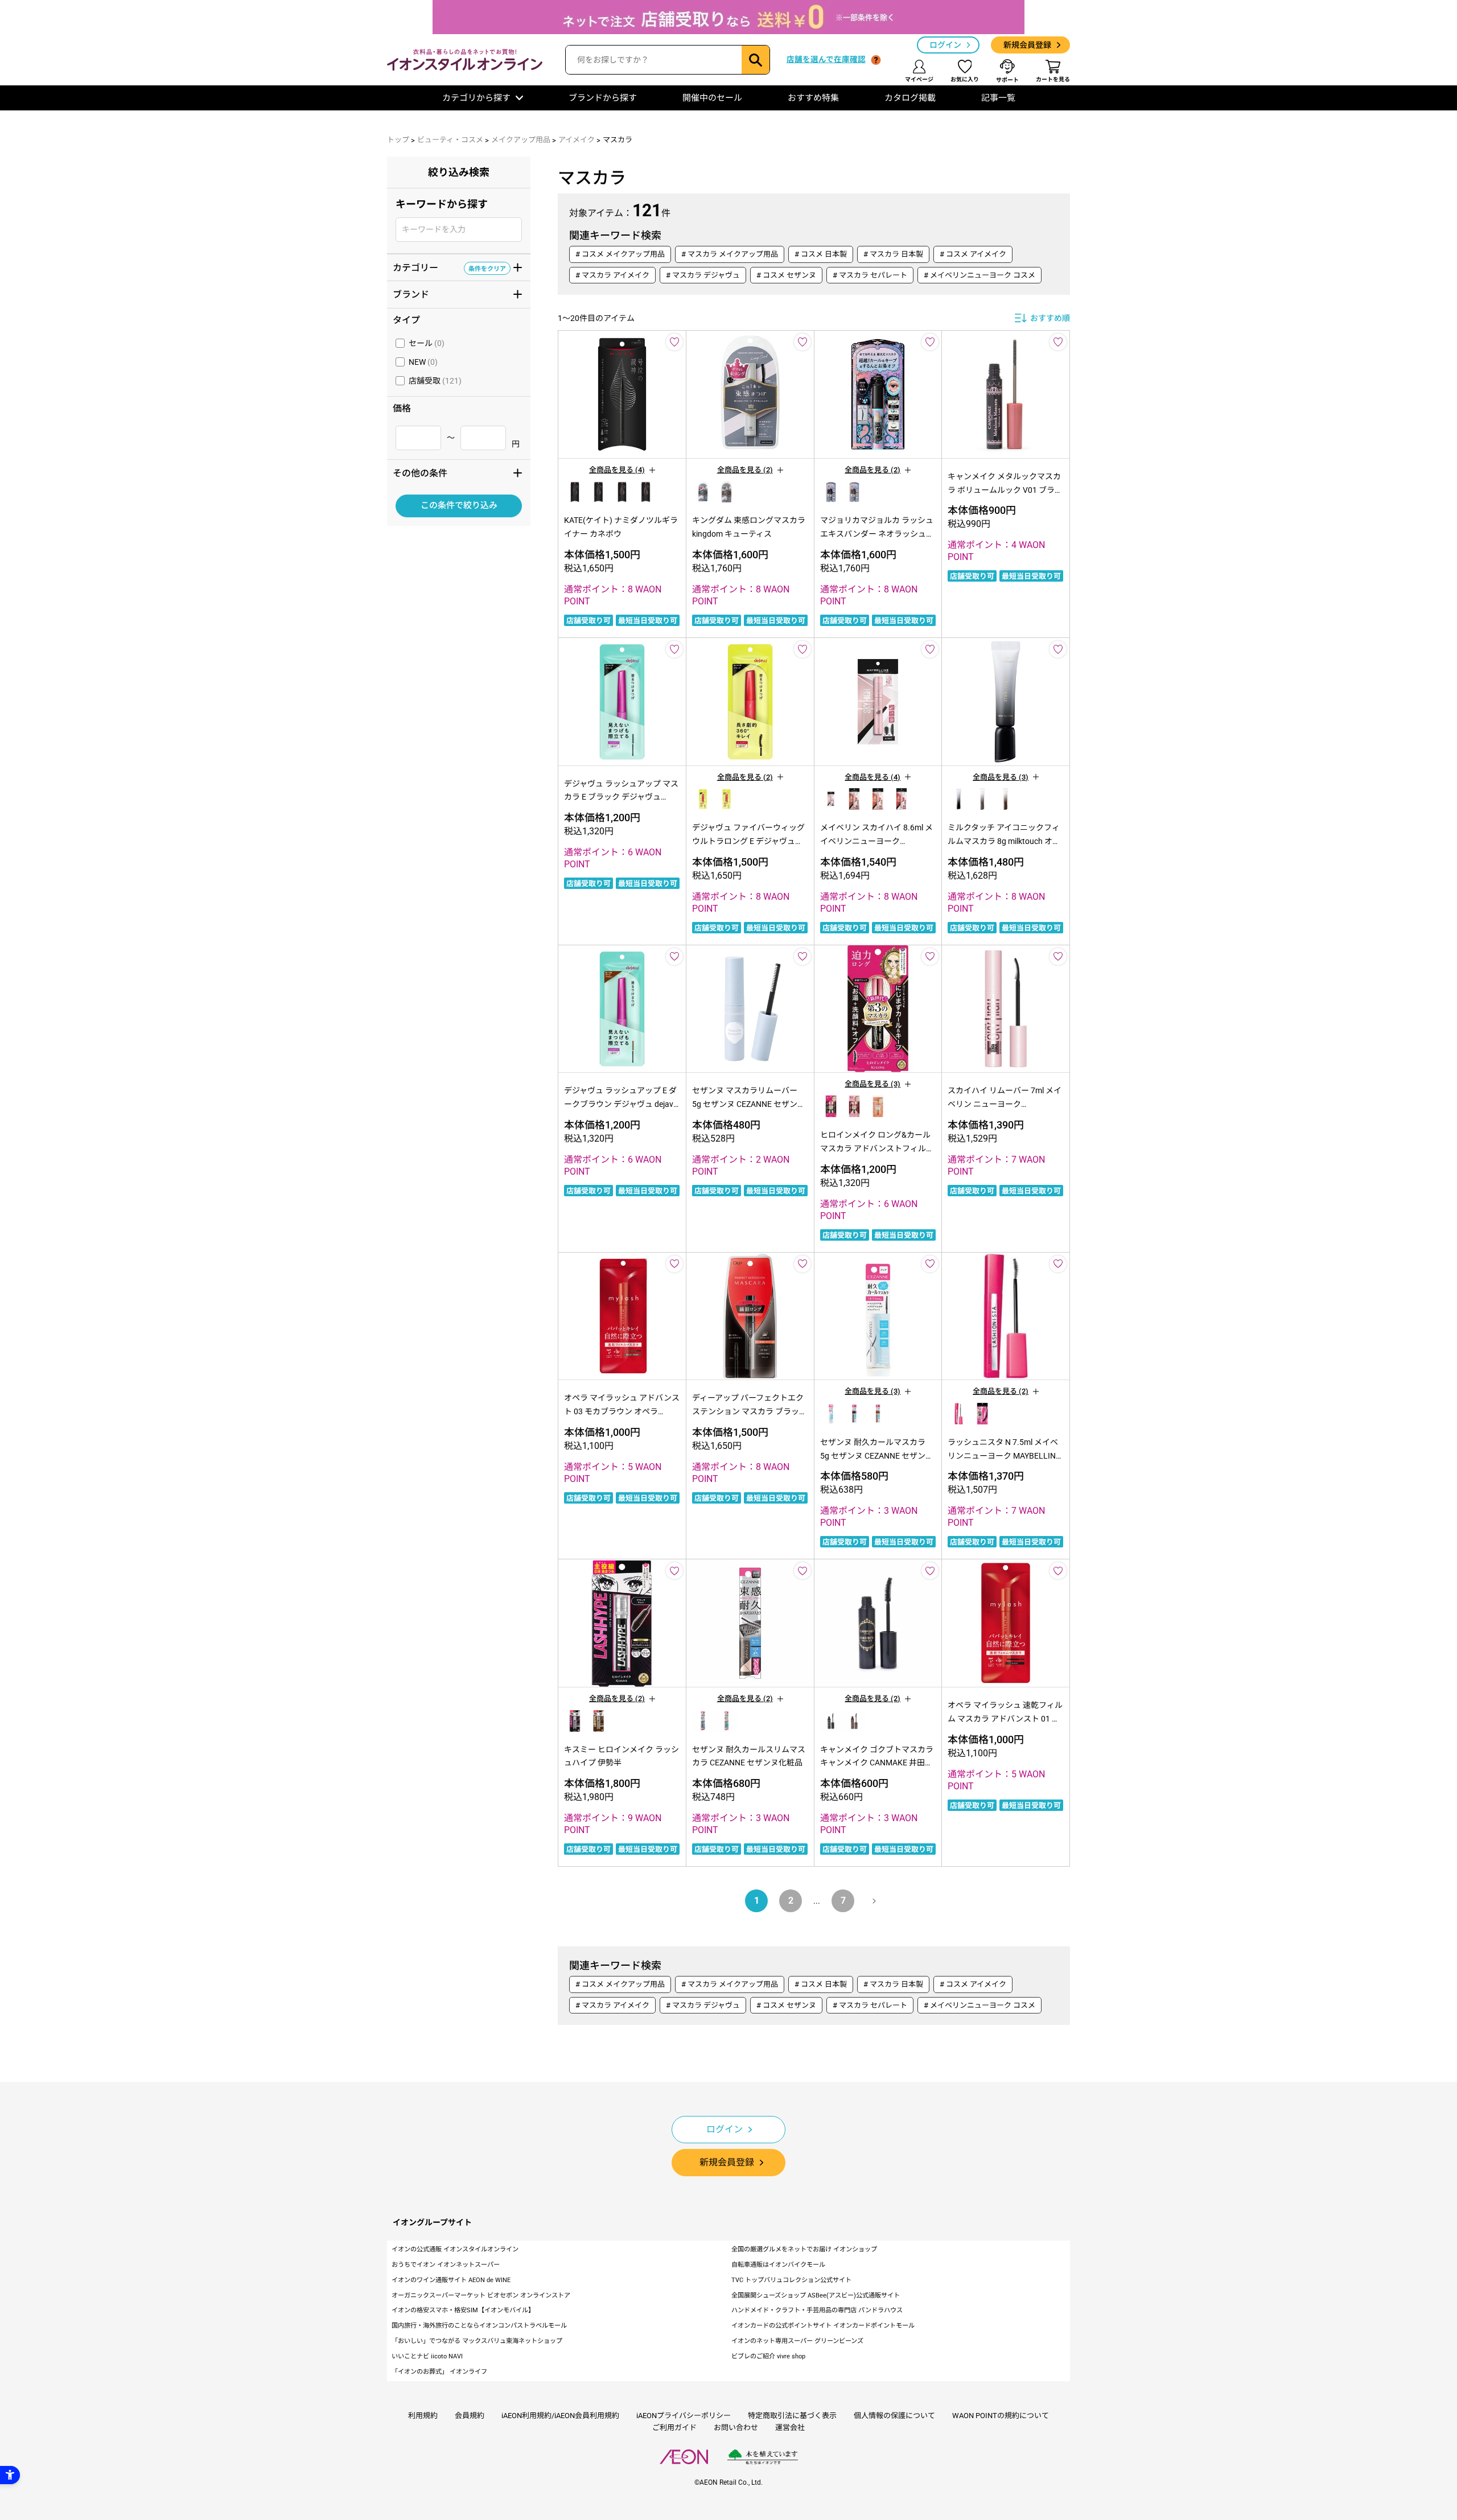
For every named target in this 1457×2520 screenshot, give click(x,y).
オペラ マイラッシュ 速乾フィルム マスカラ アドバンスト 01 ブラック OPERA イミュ (1005, 1719)
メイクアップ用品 (521, 140)
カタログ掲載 (910, 98)
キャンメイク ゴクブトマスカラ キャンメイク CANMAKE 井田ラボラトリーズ (877, 1763)
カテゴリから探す (476, 98)
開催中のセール (712, 98)
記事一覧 (998, 98)
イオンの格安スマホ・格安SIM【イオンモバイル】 (463, 2310)
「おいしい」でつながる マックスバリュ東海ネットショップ (477, 2341)
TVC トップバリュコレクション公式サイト (791, 2280)
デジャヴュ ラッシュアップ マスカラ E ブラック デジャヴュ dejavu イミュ (621, 797)
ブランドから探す (603, 98)
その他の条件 (449, 472)
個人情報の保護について (894, 2416)
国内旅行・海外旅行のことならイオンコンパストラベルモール (479, 2326)
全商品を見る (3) (1001, 777)
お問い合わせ (736, 2428)
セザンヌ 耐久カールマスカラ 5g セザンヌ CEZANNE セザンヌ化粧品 (877, 1456)
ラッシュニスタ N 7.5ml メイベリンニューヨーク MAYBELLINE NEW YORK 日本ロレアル (1004, 1456)
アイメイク (577, 140)
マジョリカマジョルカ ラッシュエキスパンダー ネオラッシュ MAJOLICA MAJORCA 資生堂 (877, 534)
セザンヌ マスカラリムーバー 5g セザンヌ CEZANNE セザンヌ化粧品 (749, 1104)
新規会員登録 (1027, 45)
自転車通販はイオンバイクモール (778, 2265)
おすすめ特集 (813, 98)
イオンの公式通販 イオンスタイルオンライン (455, 2249)
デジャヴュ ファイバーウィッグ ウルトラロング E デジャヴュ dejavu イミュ (748, 841)
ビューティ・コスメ (450, 140)
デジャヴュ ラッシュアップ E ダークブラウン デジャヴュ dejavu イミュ (621, 1104)
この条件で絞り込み (459, 506)
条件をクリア (487, 268)
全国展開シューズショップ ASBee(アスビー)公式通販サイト (816, 2295)
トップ (398, 140)
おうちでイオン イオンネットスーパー (446, 2265)
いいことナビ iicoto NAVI (427, 2356)
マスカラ (618, 140)
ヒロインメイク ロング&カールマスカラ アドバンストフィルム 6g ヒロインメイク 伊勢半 (877, 1148)
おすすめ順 (1050, 318)
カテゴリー (449, 267)
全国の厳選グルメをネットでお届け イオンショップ (804, 2249)
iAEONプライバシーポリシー (684, 2416)
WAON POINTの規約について (1001, 2416)
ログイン (945, 45)
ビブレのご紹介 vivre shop (768, 2356)
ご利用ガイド (674, 2428)
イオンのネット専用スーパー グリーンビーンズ (797, 2341)
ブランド (449, 294)
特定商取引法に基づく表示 (792, 2416)
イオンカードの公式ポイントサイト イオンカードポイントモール (823, 2326)
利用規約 (423, 2416)
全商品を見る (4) (617, 470)
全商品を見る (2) (745, 470)
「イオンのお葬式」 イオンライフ (439, 2372)
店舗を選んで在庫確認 (826, 59)
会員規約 (470, 2416)
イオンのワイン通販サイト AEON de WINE (451, 2280)
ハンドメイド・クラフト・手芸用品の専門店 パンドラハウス (817, 2310)
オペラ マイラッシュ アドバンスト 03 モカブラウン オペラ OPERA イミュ (622, 1411)
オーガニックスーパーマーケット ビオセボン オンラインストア (481, 2295)
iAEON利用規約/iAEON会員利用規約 (560, 2416)
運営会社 (790, 2428)
